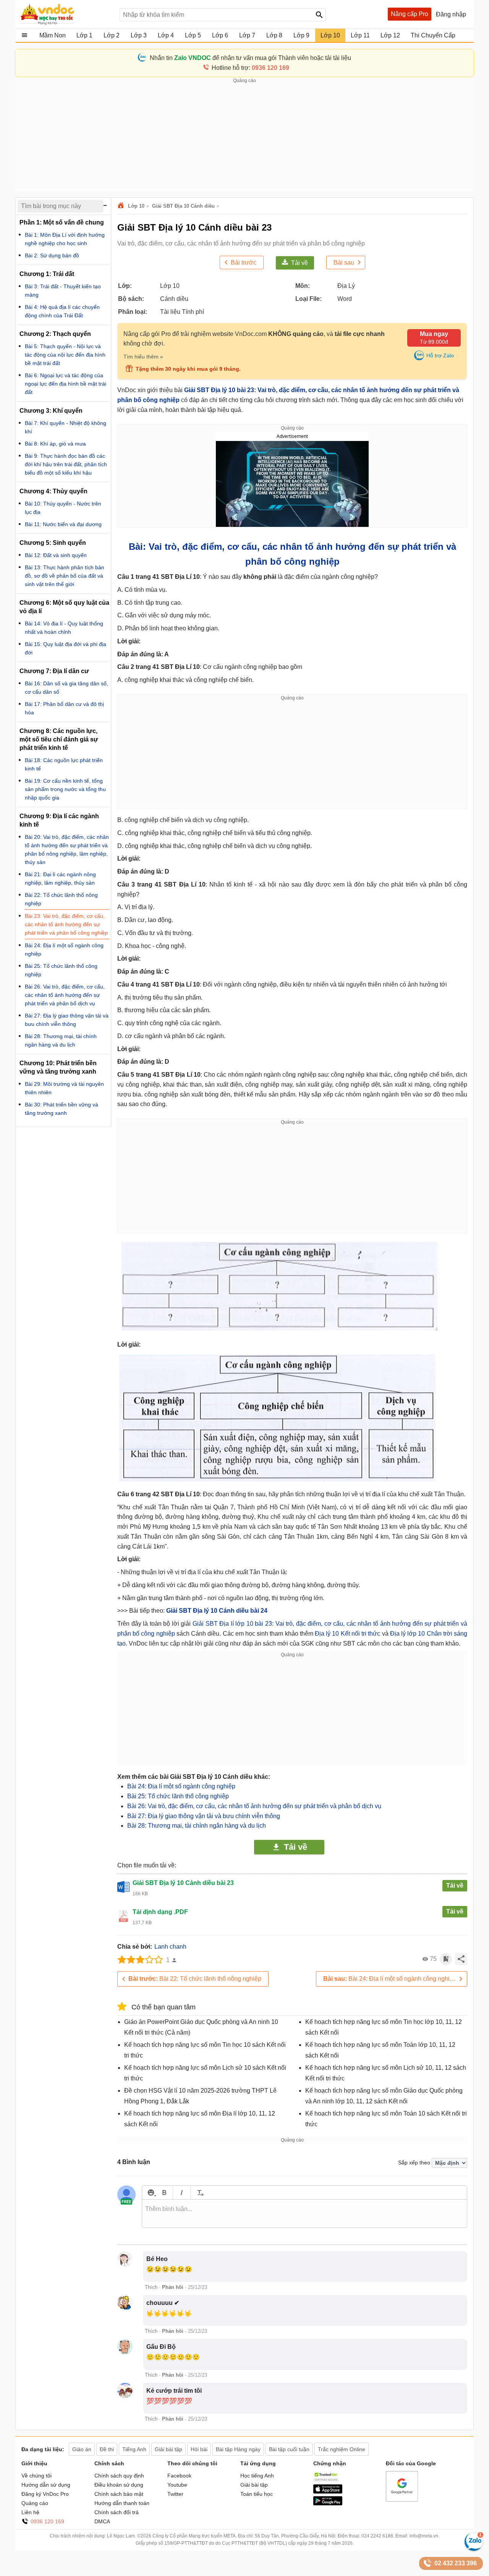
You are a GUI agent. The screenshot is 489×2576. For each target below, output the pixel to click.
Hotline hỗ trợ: (250, 68)
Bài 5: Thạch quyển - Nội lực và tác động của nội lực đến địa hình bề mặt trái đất (65, 355)
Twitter (175, 2494)
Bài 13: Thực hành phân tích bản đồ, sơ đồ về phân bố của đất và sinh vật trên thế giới (65, 576)
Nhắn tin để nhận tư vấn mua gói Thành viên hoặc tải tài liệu (250, 58)
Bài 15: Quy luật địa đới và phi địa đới (66, 648)
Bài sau (344, 262)
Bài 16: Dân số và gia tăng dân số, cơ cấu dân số (66, 688)
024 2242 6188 (377, 2536)
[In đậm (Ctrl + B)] (164, 2192)
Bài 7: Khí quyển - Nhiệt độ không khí (66, 427)
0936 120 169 (47, 2521)
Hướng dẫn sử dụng (46, 2485)
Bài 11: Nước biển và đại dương (63, 524)
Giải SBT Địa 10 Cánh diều (183, 206)
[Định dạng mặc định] (199, 2192)
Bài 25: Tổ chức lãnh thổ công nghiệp (178, 1796)
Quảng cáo (35, 2503)
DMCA (102, 2521)
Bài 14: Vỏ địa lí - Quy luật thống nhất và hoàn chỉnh (64, 628)
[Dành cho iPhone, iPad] (328, 2492)
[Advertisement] (244, 138)
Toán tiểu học (257, 2494)
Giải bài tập (254, 2485)
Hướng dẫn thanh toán (122, 2503)
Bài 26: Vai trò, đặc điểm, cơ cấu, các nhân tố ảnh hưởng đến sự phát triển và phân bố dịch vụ (254, 1806)
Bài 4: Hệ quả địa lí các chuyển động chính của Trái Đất (62, 311)
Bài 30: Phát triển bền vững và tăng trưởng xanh (62, 1109)
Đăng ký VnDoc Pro (45, 2494)
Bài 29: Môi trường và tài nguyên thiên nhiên (64, 1088)
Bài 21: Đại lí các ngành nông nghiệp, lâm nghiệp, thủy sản (60, 879)
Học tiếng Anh (257, 2476)
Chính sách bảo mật (119, 2494)
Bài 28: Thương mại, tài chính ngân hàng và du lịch (197, 1826)
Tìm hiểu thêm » (143, 357)
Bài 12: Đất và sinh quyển (56, 555)
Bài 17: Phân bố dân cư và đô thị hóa (64, 708)
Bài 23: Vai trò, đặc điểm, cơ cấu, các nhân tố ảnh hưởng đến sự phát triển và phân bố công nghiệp (66, 924)
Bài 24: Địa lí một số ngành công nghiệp (181, 1786)
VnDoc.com (122, 206)
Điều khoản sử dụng (119, 2485)
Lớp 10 (136, 206)
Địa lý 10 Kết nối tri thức (348, 1634)
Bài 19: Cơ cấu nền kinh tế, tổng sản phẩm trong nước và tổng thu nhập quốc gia (65, 789)
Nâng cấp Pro (410, 14)
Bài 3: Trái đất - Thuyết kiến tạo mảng (63, 291)
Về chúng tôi (36, 2476)
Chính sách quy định (119, 2476)
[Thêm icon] (151, 2192)
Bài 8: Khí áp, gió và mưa (55, 444)
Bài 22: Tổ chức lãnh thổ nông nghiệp (195, 1979)
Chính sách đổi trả (117, 2512)
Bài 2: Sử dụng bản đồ (52, 255)
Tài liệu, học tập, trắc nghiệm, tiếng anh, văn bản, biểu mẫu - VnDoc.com (66, 14)
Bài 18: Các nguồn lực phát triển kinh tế (64, 764)
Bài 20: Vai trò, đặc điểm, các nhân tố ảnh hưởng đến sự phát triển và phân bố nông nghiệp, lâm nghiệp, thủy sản (67, 850)
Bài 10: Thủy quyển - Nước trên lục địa (63, 508)
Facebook (179, 2476)
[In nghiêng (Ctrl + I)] (182, 2192)
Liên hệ (30, 2512)
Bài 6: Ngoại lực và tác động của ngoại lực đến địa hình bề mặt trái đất (66, 384)
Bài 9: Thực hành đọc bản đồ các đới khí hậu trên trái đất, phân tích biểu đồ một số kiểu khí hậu (66, 464)
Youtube (177, 2485)
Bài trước (244, 262)
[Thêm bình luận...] (304, 2214)
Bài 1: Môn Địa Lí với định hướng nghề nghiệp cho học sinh (65, 239)
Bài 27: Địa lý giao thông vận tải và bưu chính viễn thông (204, 1816)
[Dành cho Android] (328, 2503)
